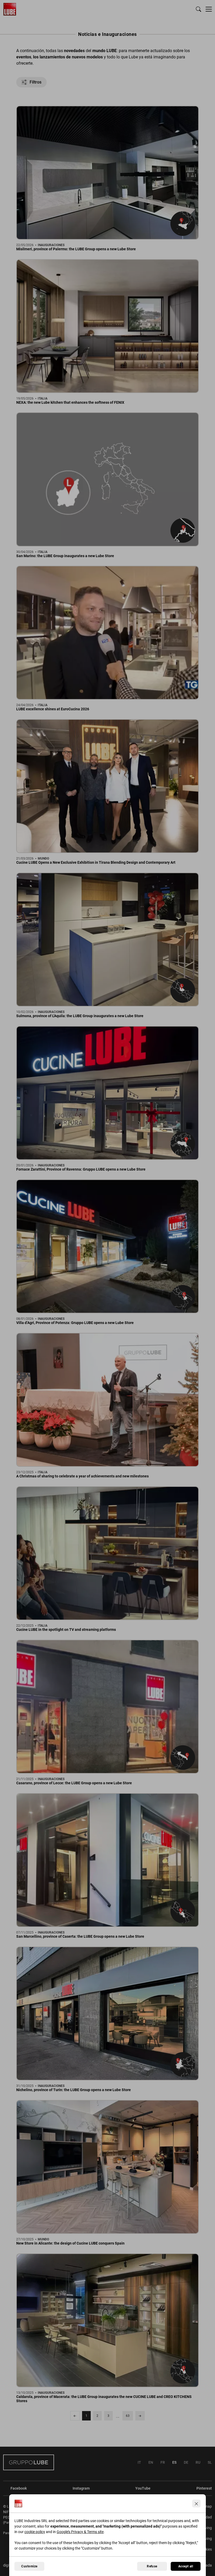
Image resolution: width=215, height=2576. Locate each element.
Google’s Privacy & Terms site (80, 2532)
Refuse (152, 2566)
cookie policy (35, 2532)
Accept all (186, 2566)
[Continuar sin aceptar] (196, 2503)
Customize (29, 2566)
